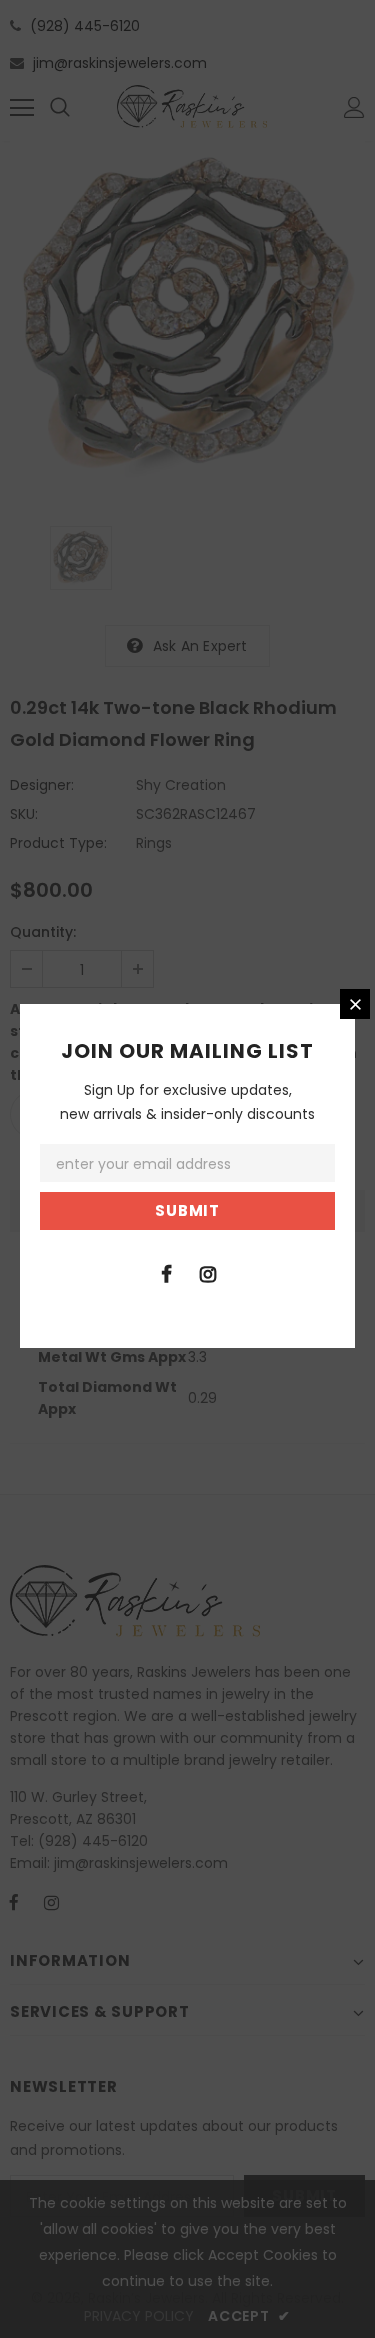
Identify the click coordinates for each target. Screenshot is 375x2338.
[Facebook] (167, 1273)
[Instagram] (208, 1273)
